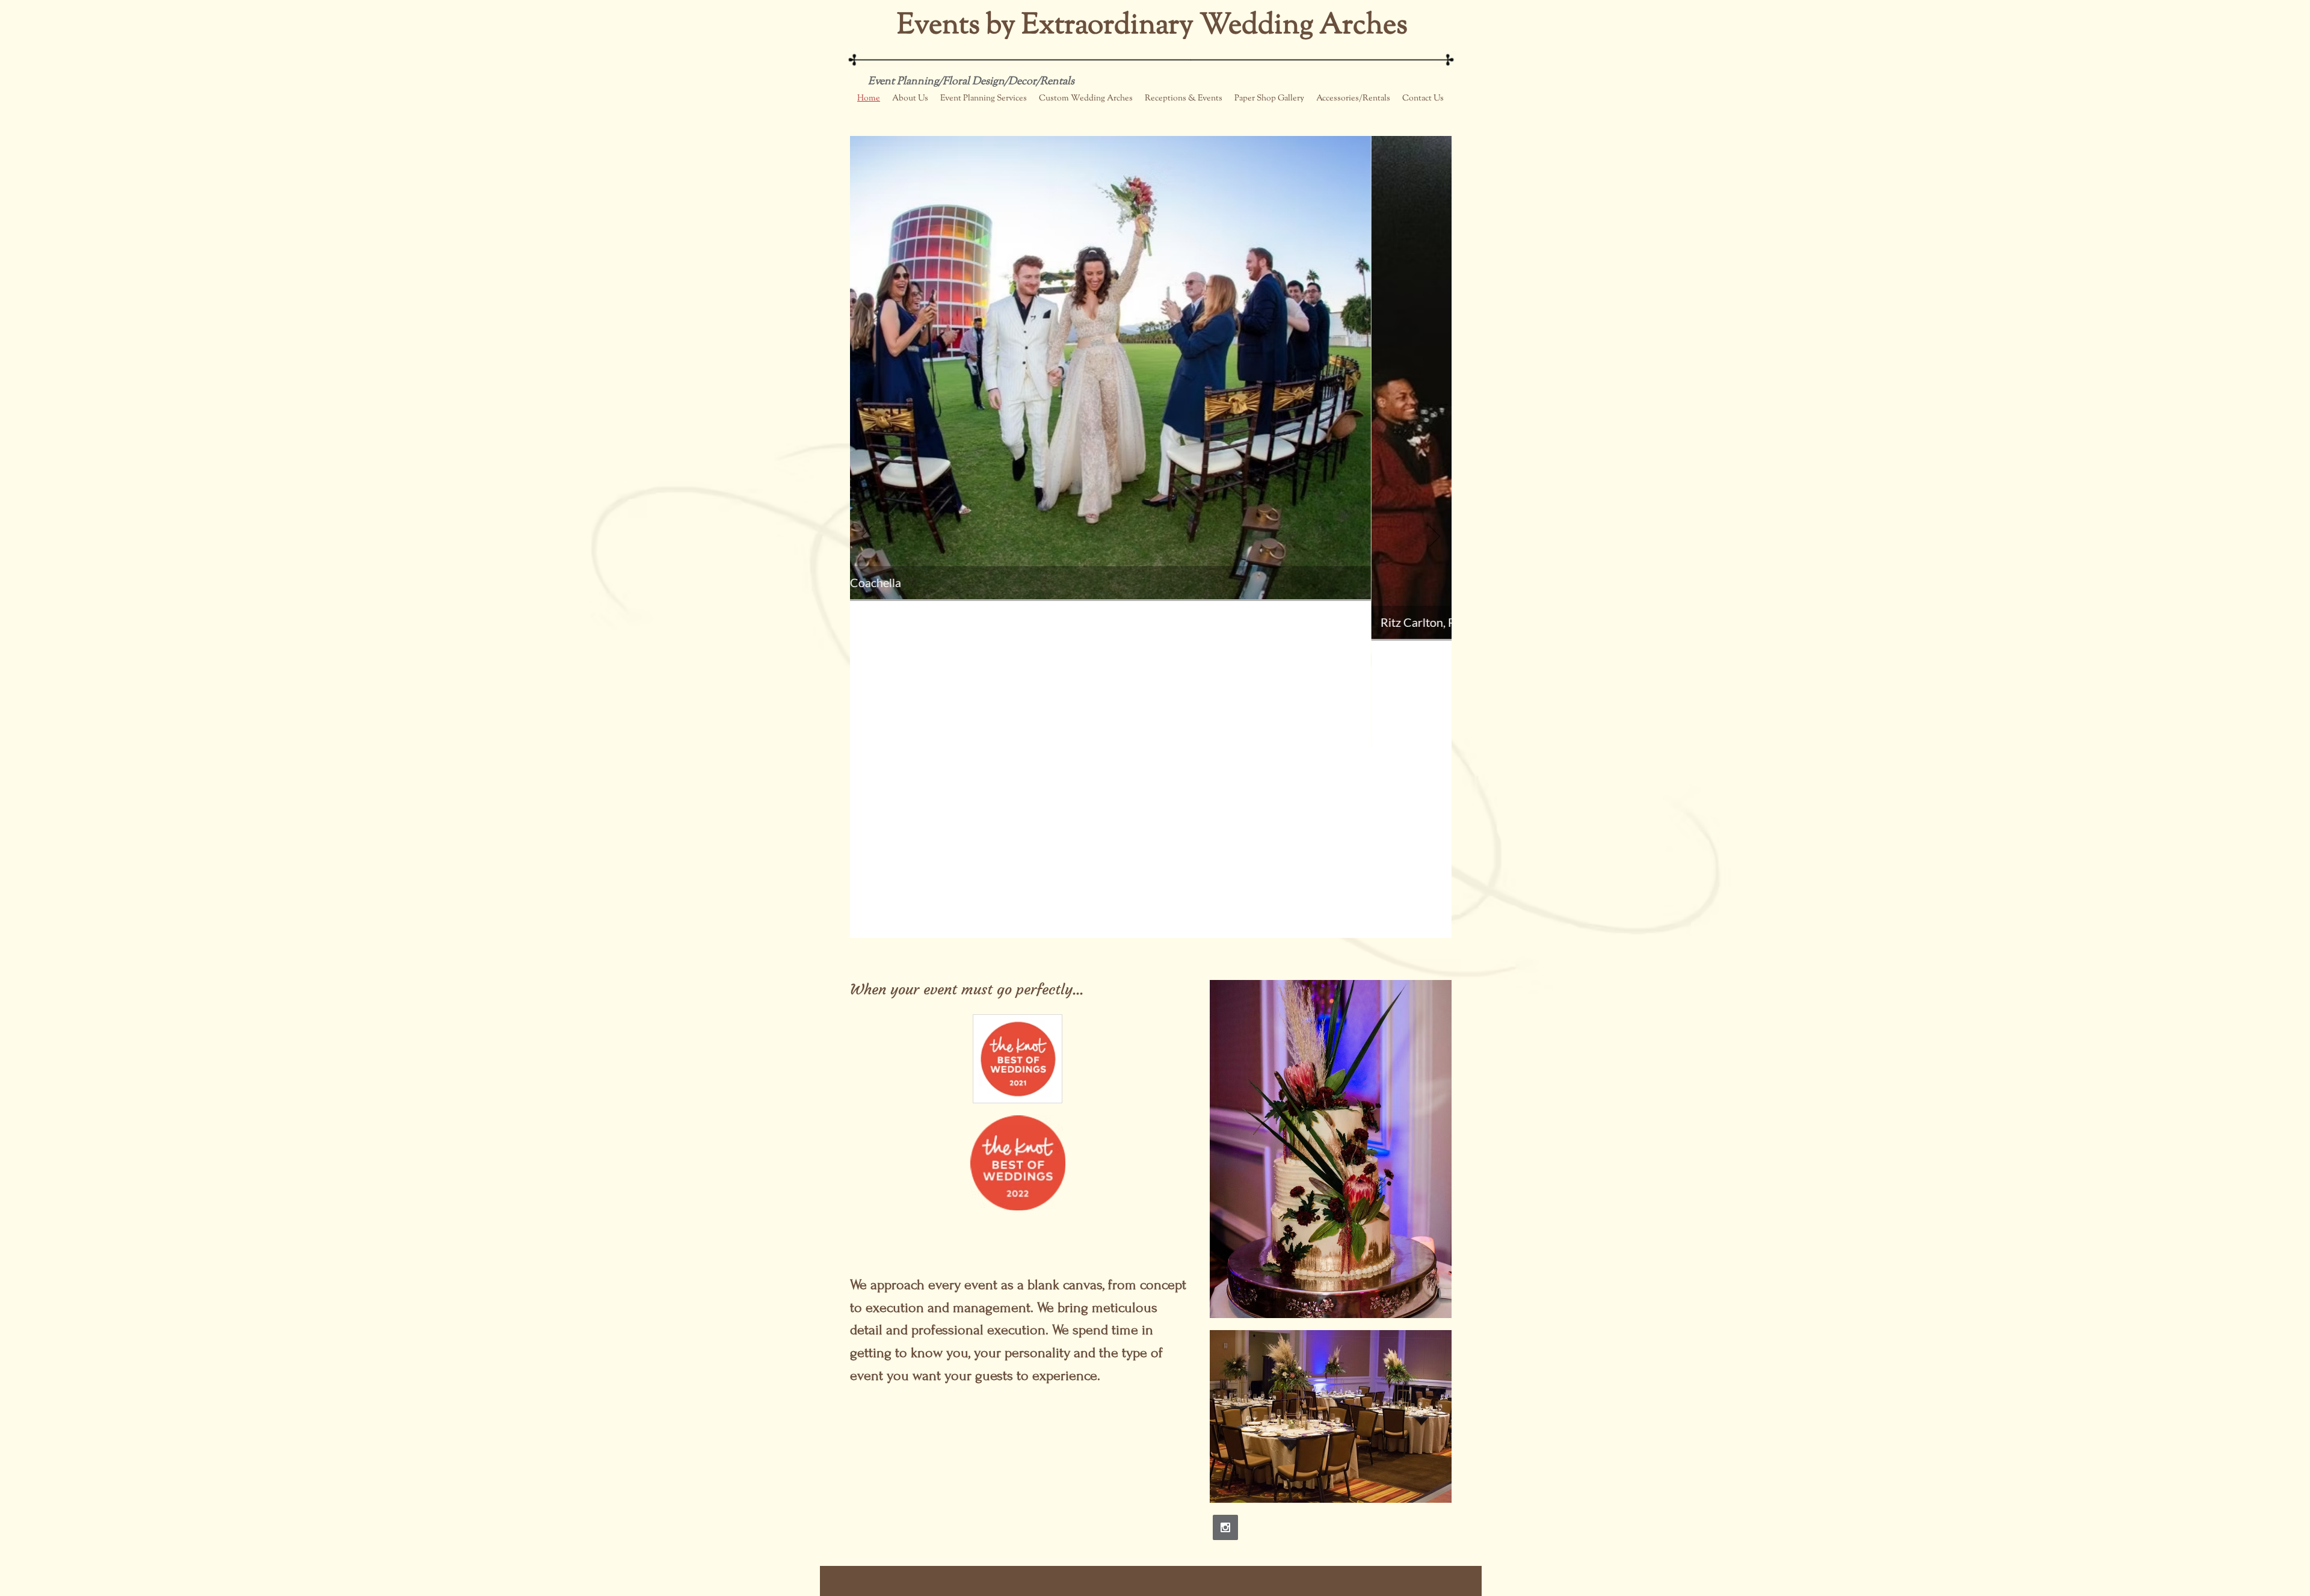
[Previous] (867, 537)
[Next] (1435, 537)
